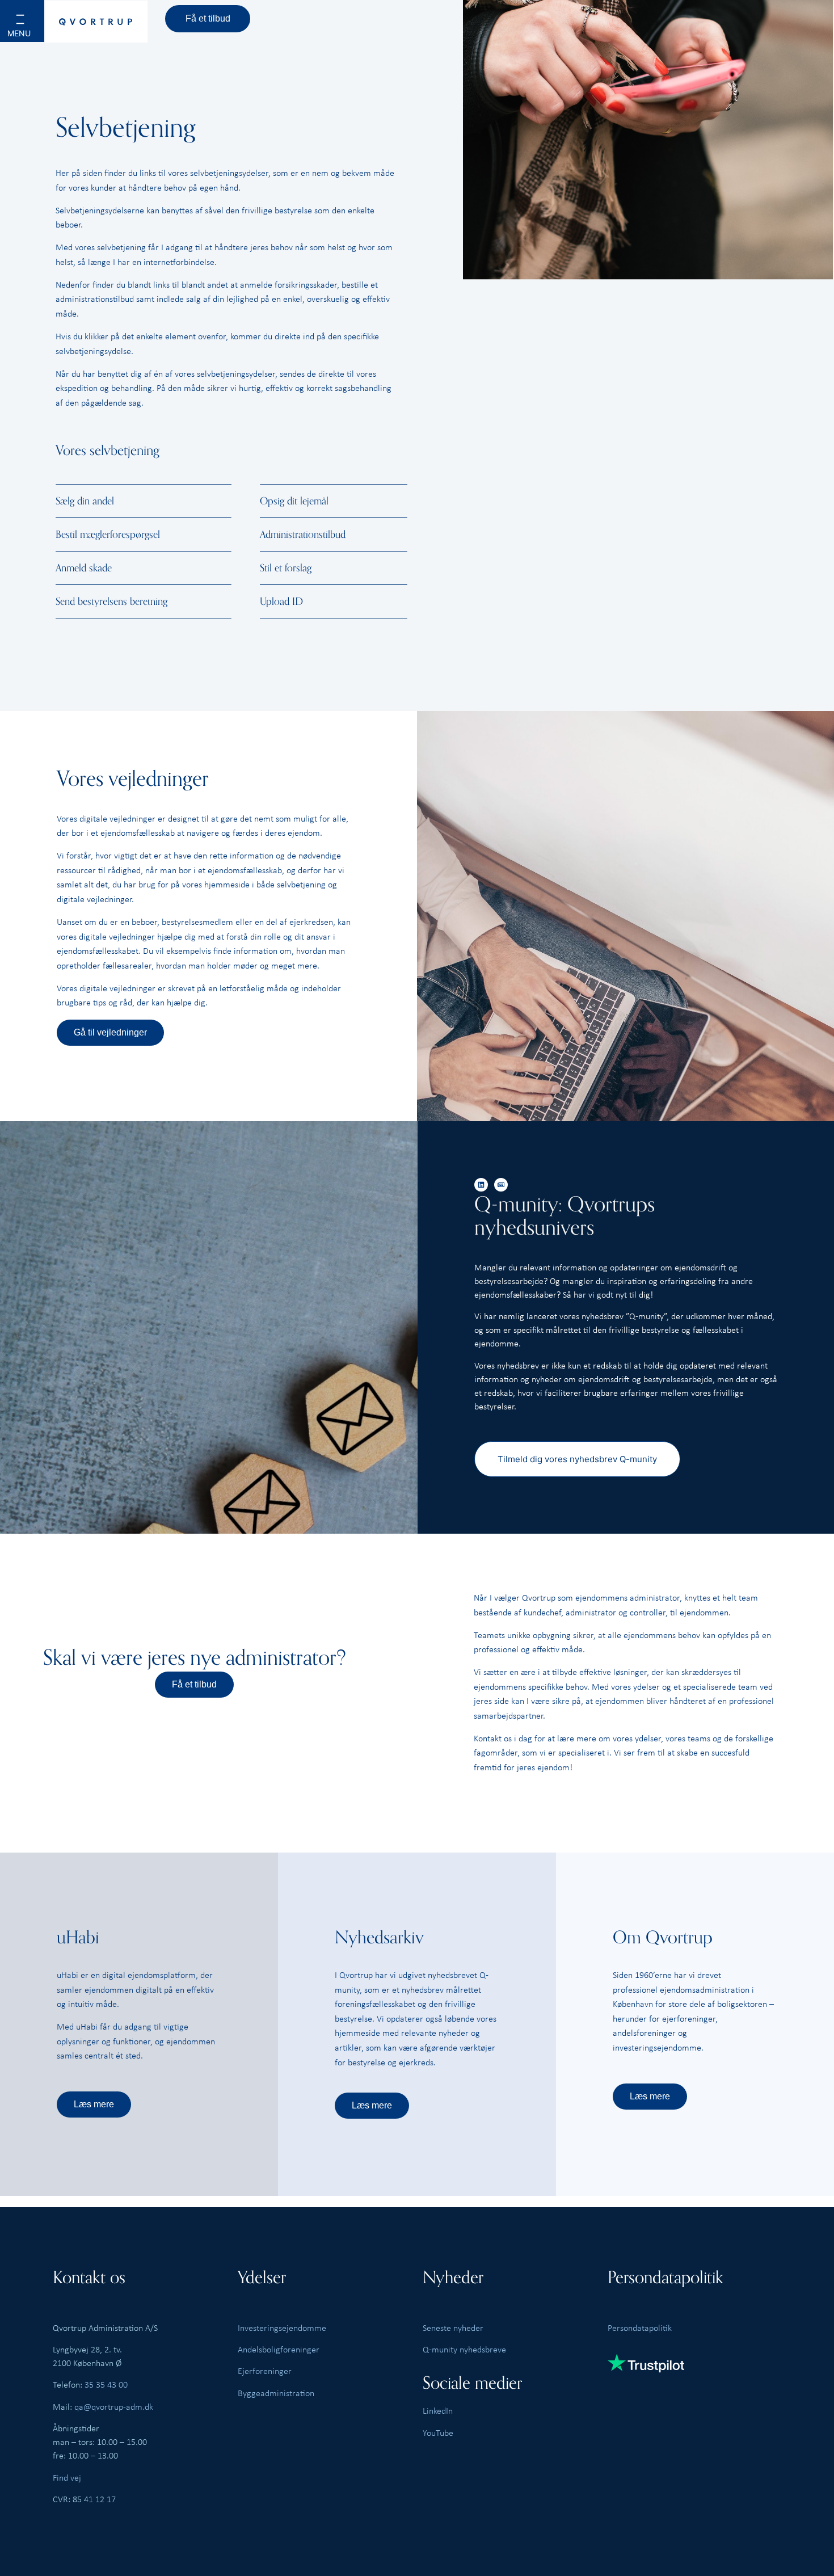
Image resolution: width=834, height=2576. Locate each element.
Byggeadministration (276, 2393)
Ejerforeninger (265, 2371)
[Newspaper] (501, 1185)
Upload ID (281, 601)
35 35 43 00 (106, 2384)
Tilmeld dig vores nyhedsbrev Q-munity (577, 1459)
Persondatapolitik (640, 2327)
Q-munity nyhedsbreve (464, 2349)
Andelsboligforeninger (279, 2349)
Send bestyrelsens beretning (111, 601)
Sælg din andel (85, 501)
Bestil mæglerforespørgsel (108, 534)
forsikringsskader (306, 284)
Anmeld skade (84, 568)
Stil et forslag (286, 568)
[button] (35, 29)
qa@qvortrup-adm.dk (114, 2406)
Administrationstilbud (303, 534)
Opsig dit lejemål (294, 501)
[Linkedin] (481, 1185)
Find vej (67, 2477)
